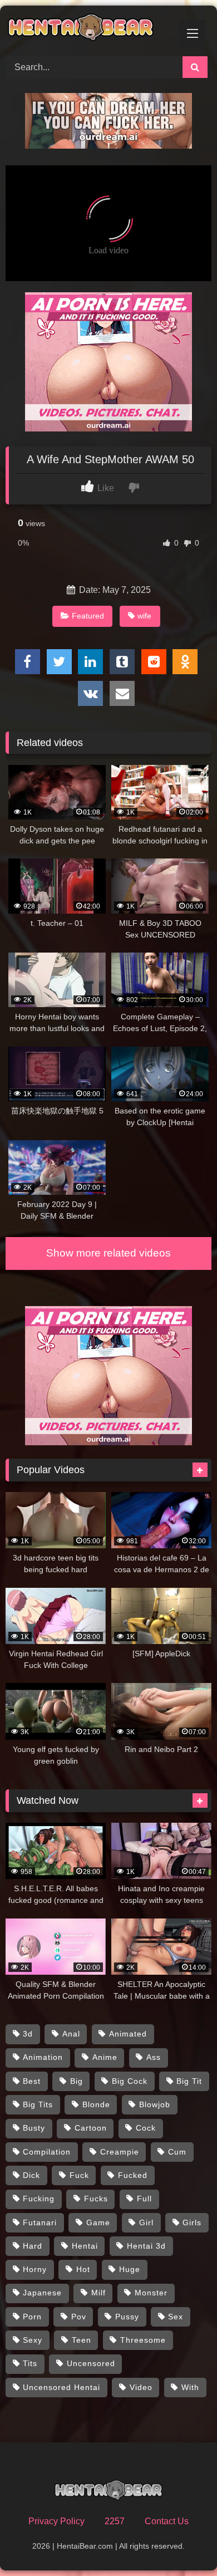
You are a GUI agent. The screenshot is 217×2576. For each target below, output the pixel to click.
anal (71, 2034)
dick (31, 2175)
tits (30, 2363)
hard (33, 2246)
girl (146, 2222)
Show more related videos (108, 1253)
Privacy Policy (56, 2521)
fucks (96, 2199)
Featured (88, 616)
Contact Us (167, 2521)
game (98, 2222)
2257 (115, 2521)
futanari (40, 2222)
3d (28, 2034)
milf (98, 2293)
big (77, 2081)
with (190, 2387)
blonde (96, 2104)
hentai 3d (146, 2246)
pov (79, 2317)
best (32, 2081)
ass (154, 2057)
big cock (130, 2081)
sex (176, 2317)
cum (177, 2152)
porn (32, 2317)
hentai (85, 2246)
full (144, 2199)
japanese (42, 2293)
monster (151, 2293)
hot (83, 2269)
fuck (79, 2175)
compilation (47, 2152)
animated (128, 2034)
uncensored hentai (61, 2387)
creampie (120, 2152)
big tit (189, 2081)
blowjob (155, 2104)
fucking (39, 2199)
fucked (133, 2175)
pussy (127, 2317)
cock (146, 2128)
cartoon (91, 2128)
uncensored (91, 2363)
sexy (33, 2340)
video (141, 2387)
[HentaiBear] (89, 29)
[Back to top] (183, 2543)
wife (144, 616)
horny (35, 2269)
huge (130, 2269)
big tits (38, 2104)
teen (82, 2340)
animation (43, 2057)
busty (34, 2128)
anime (105, 2057)
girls (192, 2222)
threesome (143, 2340)
